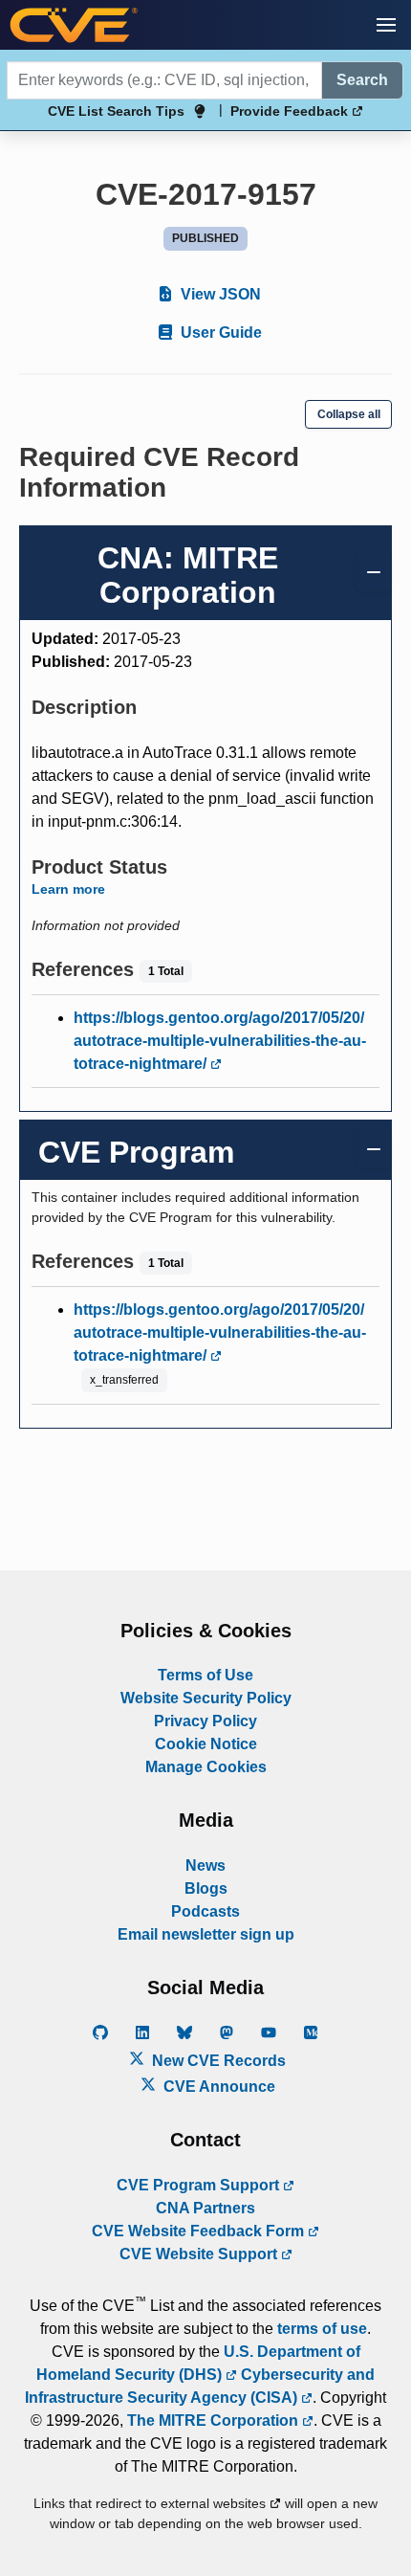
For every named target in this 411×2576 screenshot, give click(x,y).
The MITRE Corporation (215, 2421)
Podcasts (205, 1911)
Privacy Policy (205, 1721)
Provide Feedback (291, 111)
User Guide (219, 333)
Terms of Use (205, 1675)
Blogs (206, 1888)
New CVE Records (217, 2061)
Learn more (68, 889)
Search (362, 80)
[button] (386, 25)
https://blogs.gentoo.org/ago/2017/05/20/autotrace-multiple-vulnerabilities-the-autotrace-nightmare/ (220, 1041)
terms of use (322, 2329)
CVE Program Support (200, 2185)
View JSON (219, 294)
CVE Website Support (200, 2254)
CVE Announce (217, 2087)
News (205, 1865)
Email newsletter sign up (206, 1934)
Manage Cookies (206, 1767)
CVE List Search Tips (116, 111)
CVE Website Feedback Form (200, 2231)
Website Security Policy (206, 1698)
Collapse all (349, 414)
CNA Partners (205, 2208)
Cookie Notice (206, 1744)
